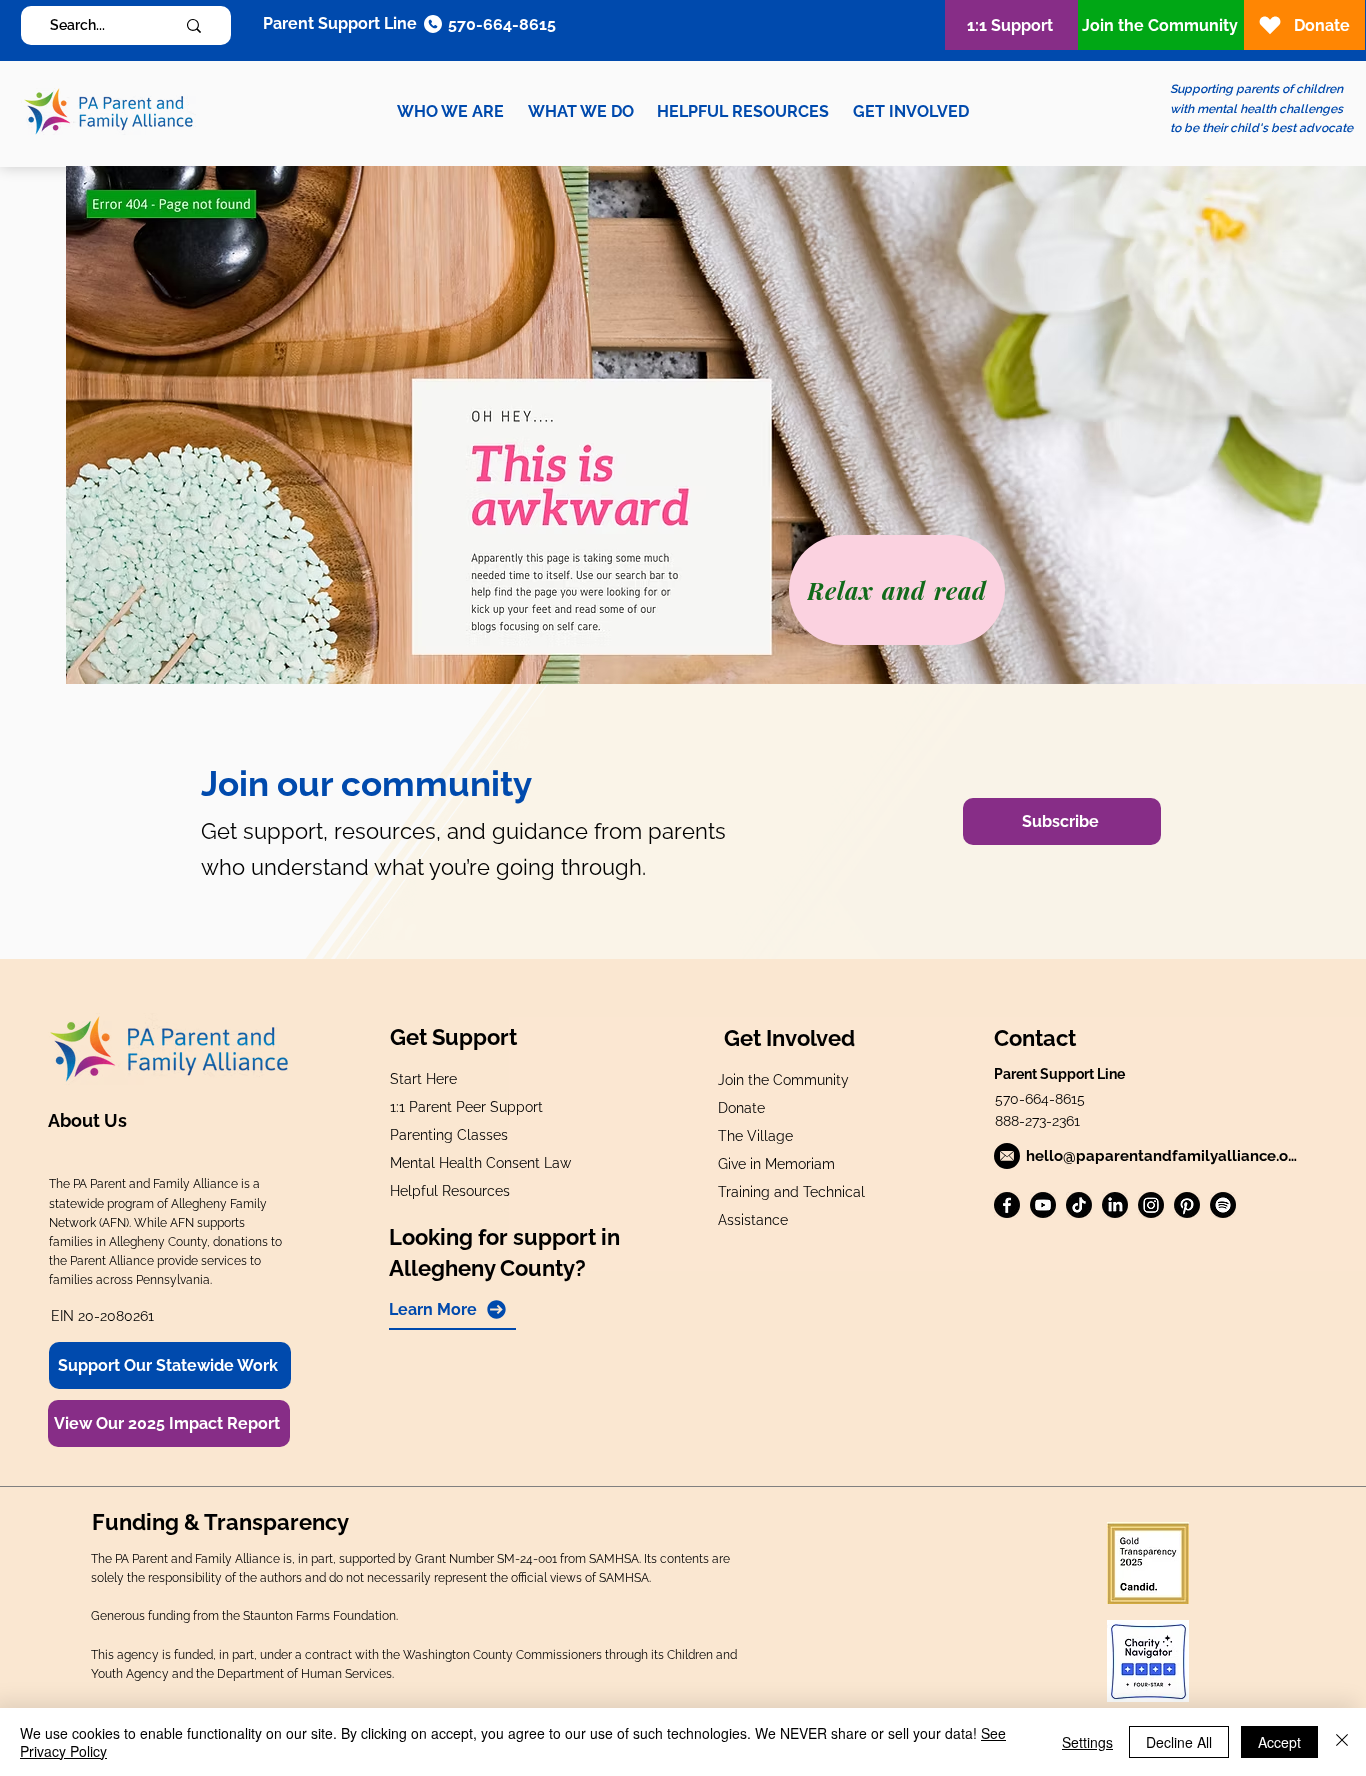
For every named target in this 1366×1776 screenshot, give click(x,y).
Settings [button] (1087, 1742)
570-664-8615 (1040, 1099)
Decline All (1179, 1742)
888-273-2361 (1037, 1121)
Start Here (423, 1079)
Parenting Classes (449, 1135)
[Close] (1342, 1742)
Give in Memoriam (776, 1164)
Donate (741, 1108)
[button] (450, 111)
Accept (1279, 1742)
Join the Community (783, 1080)
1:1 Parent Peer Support (466, 1107)
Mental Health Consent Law (480, 1163)
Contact (1035, 1038)
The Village (755, 1136)
